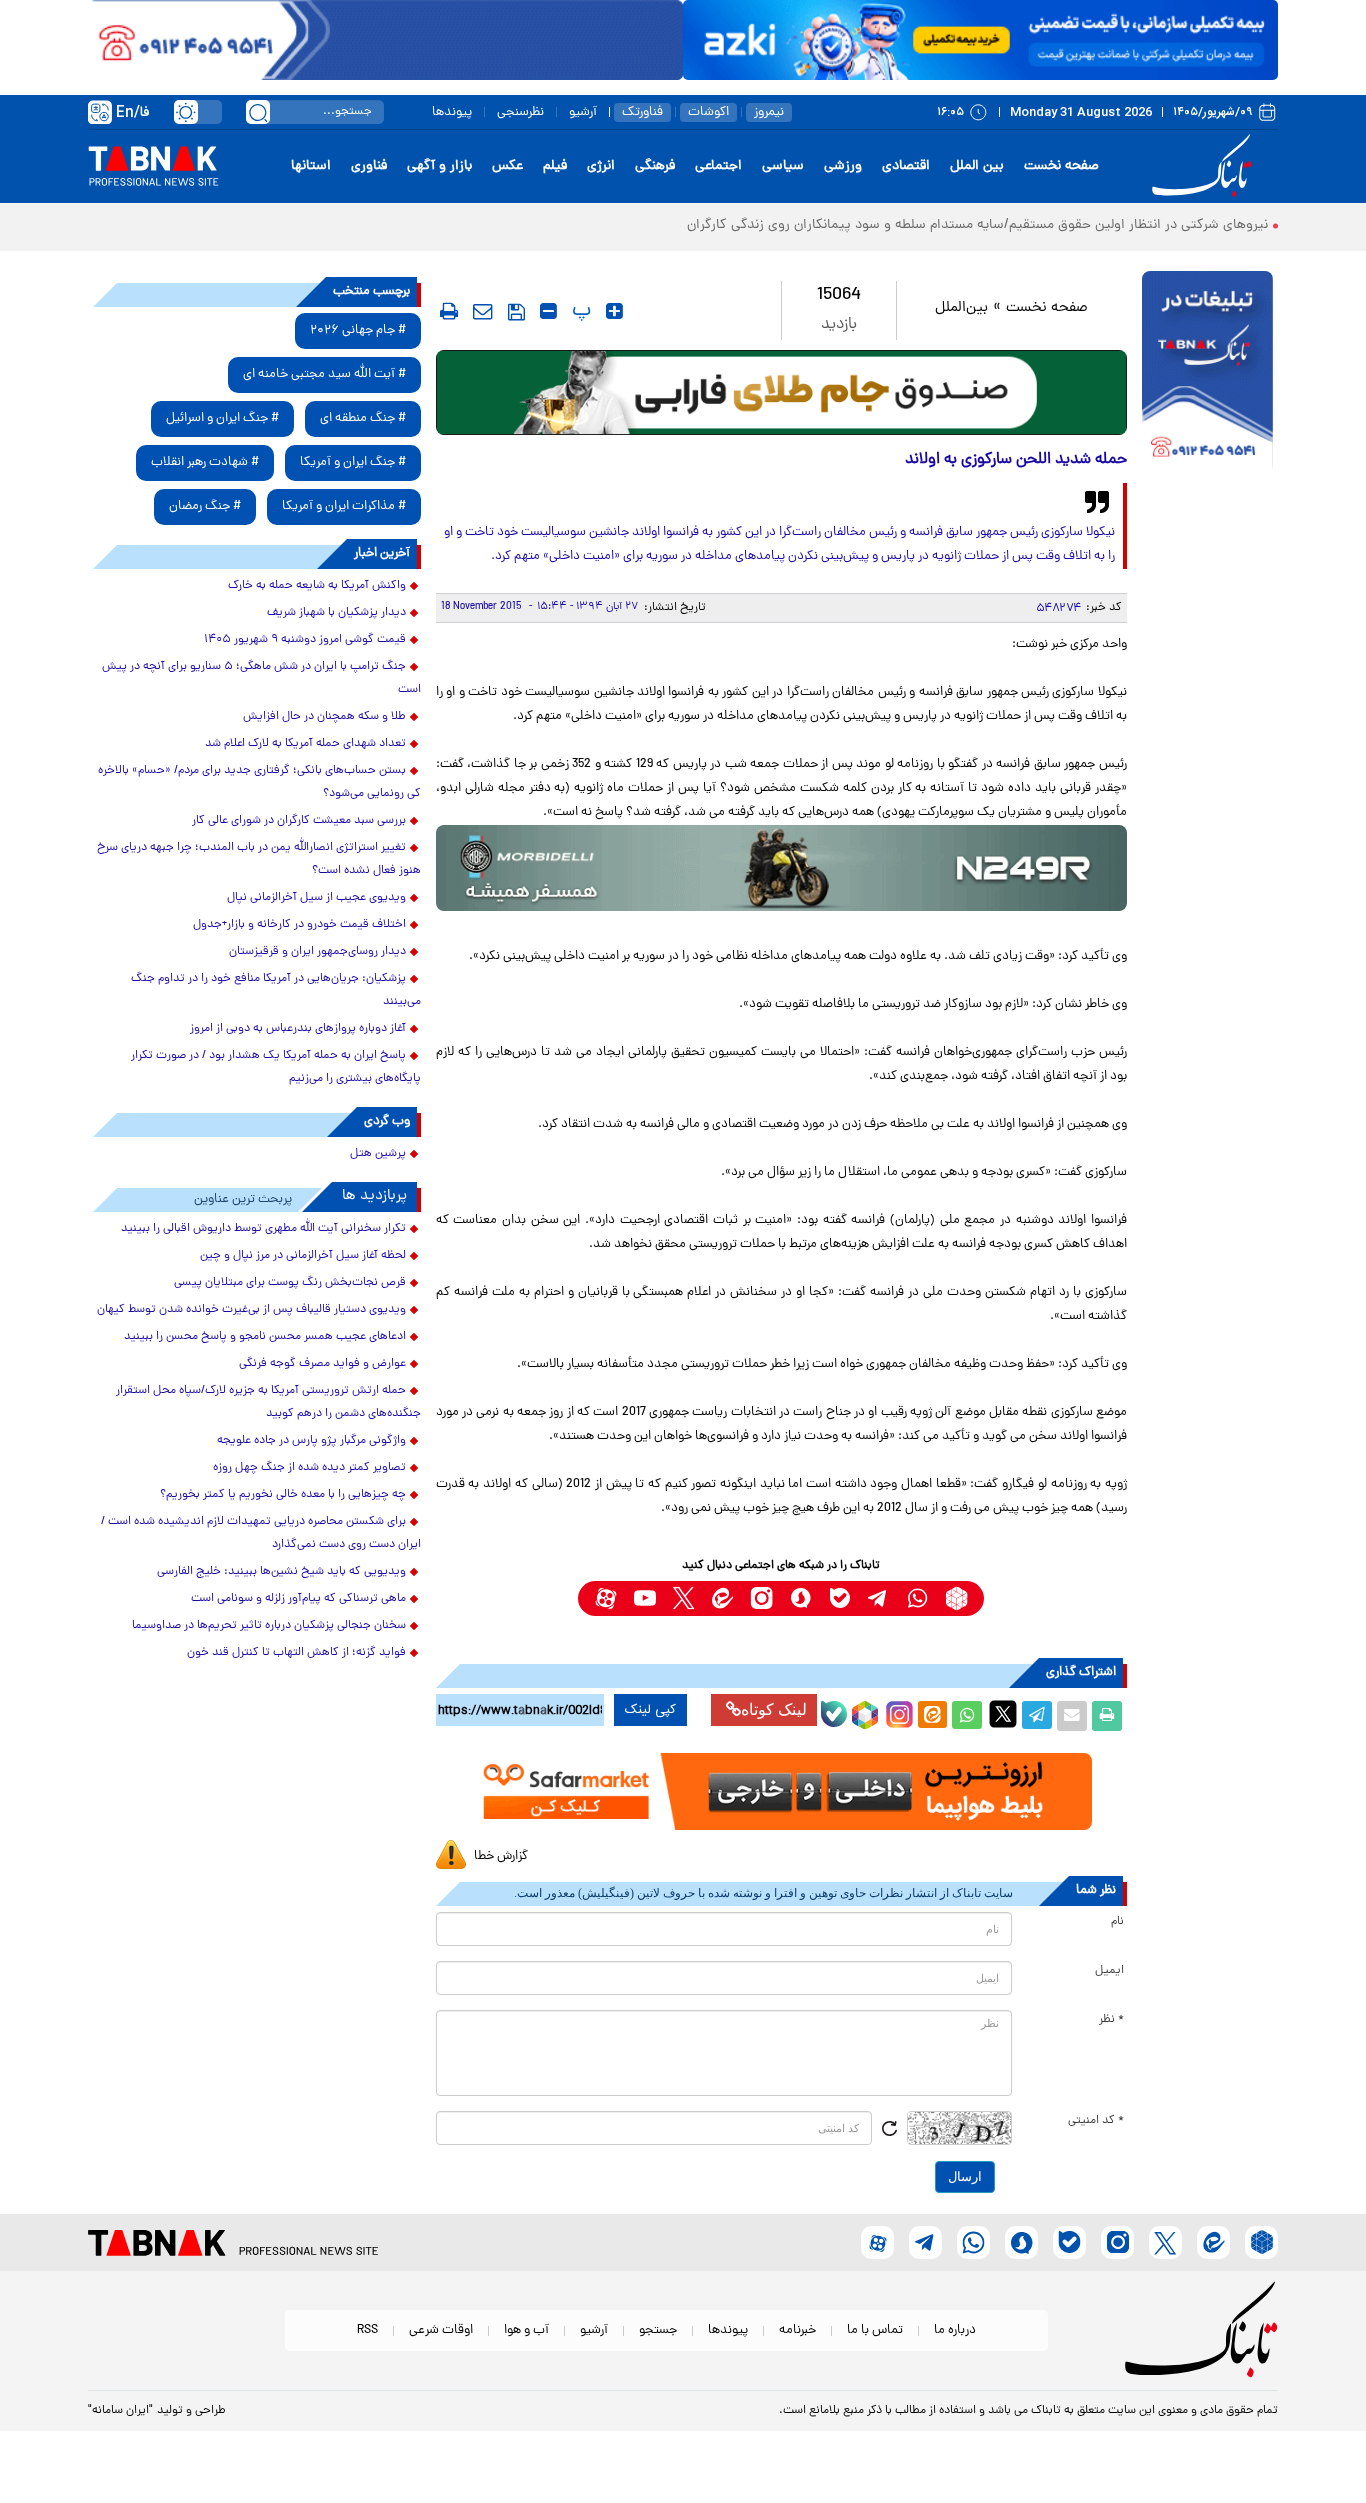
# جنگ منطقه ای (363, 418)
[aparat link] (605, 1598)
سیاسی (783, 166)
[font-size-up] (614, 311)
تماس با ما (875, 2330)
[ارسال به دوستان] (1072, 1716)
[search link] (258, 112)
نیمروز (769, 112)
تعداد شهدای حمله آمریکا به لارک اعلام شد (305, 744)
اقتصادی (906, 166)
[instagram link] (761, 1598)
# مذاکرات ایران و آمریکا (344, 506)
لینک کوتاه (774, 1709)
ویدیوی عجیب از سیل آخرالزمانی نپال (316, 898)
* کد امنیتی (1096, 2121)
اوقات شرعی (441, 2330)
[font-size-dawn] (548, 311)
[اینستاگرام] (897, 1712)
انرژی (601, 166)
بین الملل (977, 166)
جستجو (658, 2330)
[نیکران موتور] (781, 867)
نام (1117, 1922)
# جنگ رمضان (205, 506)
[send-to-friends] (483, 311)
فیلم (555, 166)
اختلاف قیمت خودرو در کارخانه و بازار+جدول (299, 925)
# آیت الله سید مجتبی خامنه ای (324, 374)
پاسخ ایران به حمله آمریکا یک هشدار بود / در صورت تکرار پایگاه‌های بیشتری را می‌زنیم (276, 1067)
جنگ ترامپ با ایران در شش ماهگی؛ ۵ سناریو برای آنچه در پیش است (261, 678)
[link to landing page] (1205, 166)
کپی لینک (650, 1710)
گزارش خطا (501, 1856)
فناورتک (642, 112)
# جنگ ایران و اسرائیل (222, 418)
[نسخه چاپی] (1107, 1716)
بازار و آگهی (439, 166)
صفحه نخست (1061, 166)
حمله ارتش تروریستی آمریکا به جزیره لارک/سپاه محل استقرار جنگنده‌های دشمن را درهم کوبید (268, 1402)
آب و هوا (526, 2330)
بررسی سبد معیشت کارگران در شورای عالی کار (299, 821)
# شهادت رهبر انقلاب (205, 462)
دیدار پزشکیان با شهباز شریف (336, 613)
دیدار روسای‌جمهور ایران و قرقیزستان (317, 952)
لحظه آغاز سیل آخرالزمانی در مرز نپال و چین (303, 1256)
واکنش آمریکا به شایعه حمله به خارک (317, 586)
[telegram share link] (1037, 1716)
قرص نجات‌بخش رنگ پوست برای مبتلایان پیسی (290, 1283)
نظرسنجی (520, 112)
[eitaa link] (722, 1598)
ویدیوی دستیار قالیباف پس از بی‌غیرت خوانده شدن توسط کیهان (251, 1310)
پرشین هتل (378, 1154)
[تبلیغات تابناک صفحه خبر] (1207, 372)
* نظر (1111, 2020)
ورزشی (843, 166)
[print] (449, 311)
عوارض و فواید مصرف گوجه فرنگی (322, 1364)
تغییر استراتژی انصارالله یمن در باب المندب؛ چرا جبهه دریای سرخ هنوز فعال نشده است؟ (259, 859)
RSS (367, 2330)
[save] (516, 312)
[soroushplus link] (800, 1598)
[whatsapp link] (917, 1598)
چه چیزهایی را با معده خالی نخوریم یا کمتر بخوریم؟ (283, 1495)
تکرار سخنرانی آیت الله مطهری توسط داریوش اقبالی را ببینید (263, 1229)
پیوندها (452, 112)
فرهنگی (655, 166)
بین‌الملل (961, 308)
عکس (507, 166)
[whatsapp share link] (967, 1716)
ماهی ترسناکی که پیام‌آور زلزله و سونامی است (298, 1599)
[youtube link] (644, 1598)
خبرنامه (797, 2330)
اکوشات (708, 112)
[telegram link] (878, 1598)
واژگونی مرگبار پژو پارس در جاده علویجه (311, 1441)
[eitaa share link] (932, 1716)
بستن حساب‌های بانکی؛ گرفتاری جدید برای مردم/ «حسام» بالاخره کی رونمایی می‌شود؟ (259, 782)
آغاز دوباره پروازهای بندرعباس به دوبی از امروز (298, 1029)
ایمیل (1109, 1971)
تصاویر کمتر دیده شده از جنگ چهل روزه (309, 1468)
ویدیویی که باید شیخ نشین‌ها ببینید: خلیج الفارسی (281, 1572)
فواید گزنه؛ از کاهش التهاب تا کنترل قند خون (296, 1653)
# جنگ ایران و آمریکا (353, 462)
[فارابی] (781, 392)
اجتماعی (718, 166)
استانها (311, 166)
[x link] (683, 1598)
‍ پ (579, 311)
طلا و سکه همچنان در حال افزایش (324, 717)
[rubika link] (956, 1598)
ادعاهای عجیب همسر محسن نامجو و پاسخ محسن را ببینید (265, 1337)
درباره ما (955, 2330)
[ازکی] (980, 40)
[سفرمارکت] (781, 1791)
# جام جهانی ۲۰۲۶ (358, 330)
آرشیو (583, 112)
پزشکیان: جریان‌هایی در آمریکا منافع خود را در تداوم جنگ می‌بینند (276, 990)
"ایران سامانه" (120, 2411)
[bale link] (839, 1598)
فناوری (369, 166)
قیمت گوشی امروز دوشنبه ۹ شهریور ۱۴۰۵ (305, 640)
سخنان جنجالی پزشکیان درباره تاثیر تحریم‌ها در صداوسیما (269, 1626)
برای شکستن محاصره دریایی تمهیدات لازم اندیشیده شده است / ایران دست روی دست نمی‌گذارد (261, 1533)
